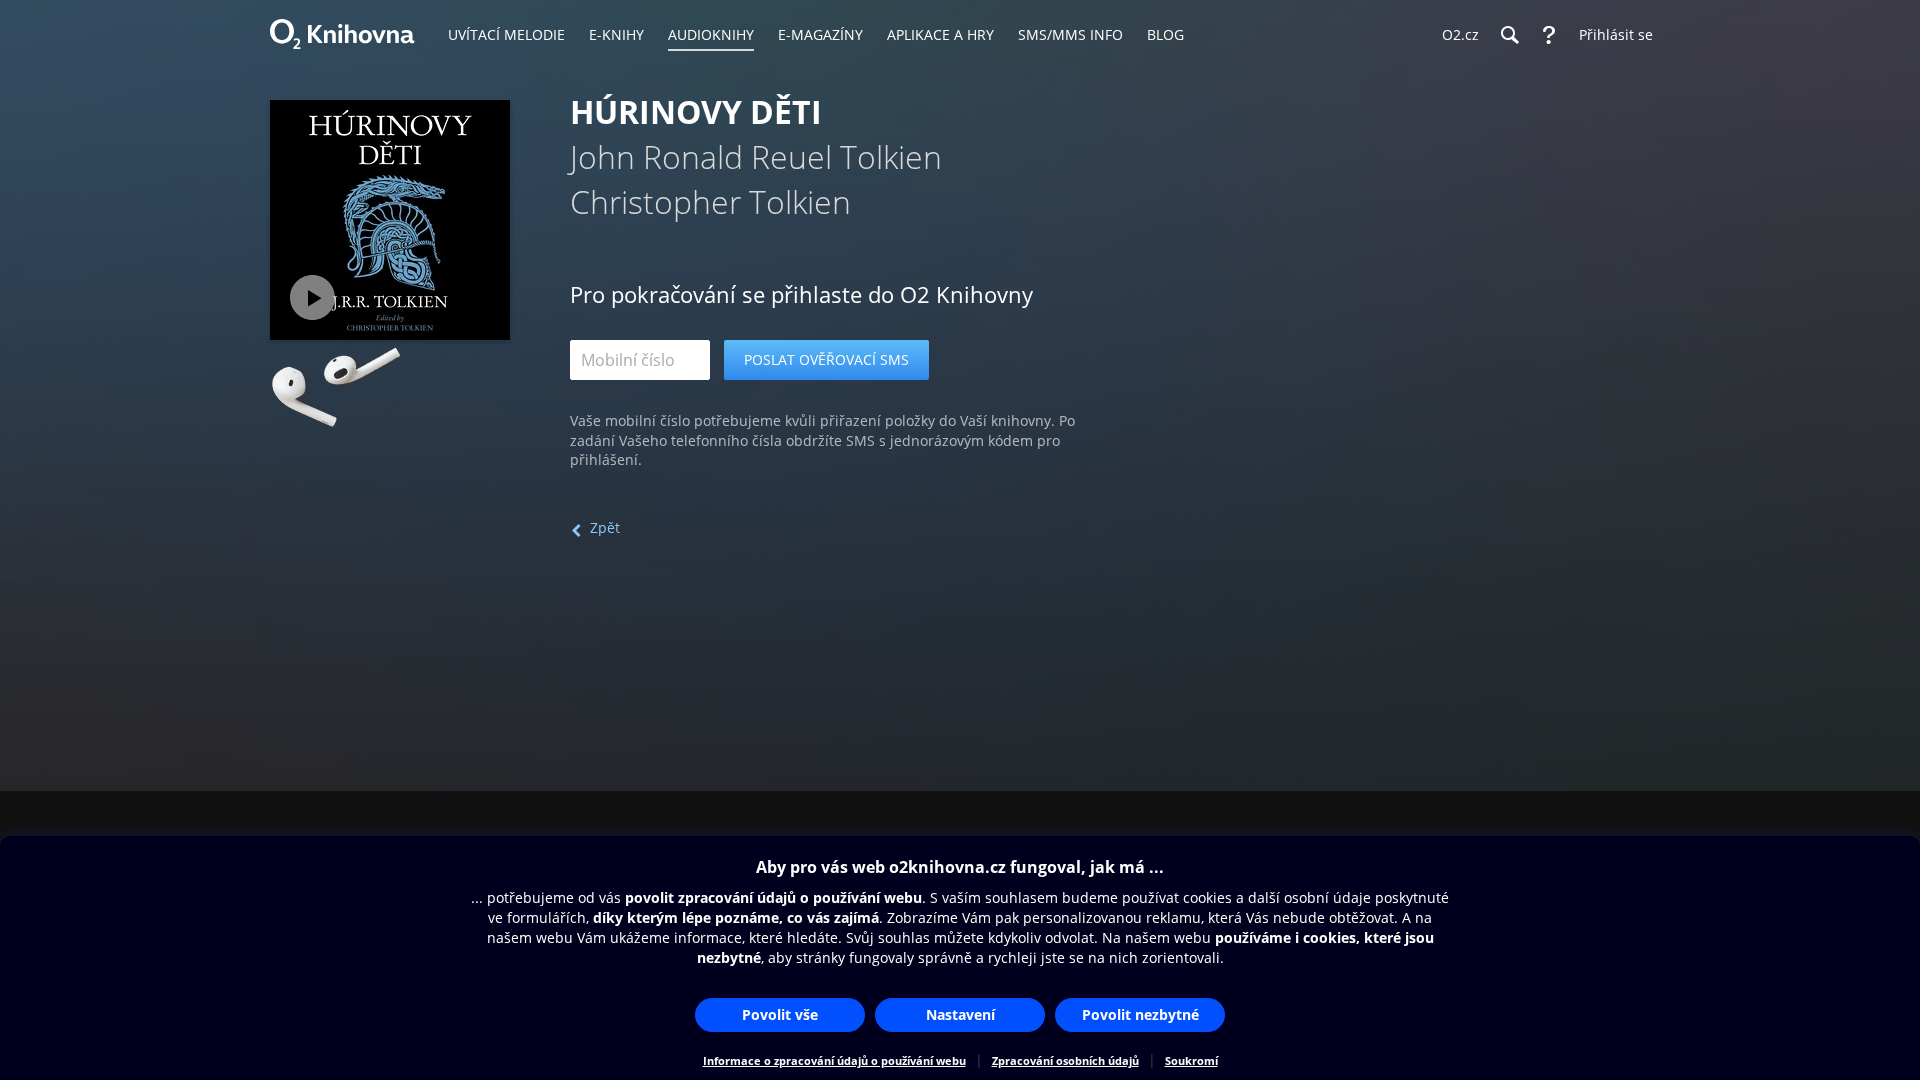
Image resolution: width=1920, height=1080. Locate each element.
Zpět (605, 527)
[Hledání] (1509, 35)
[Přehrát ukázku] (312, 297)
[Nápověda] (1549, 35)
